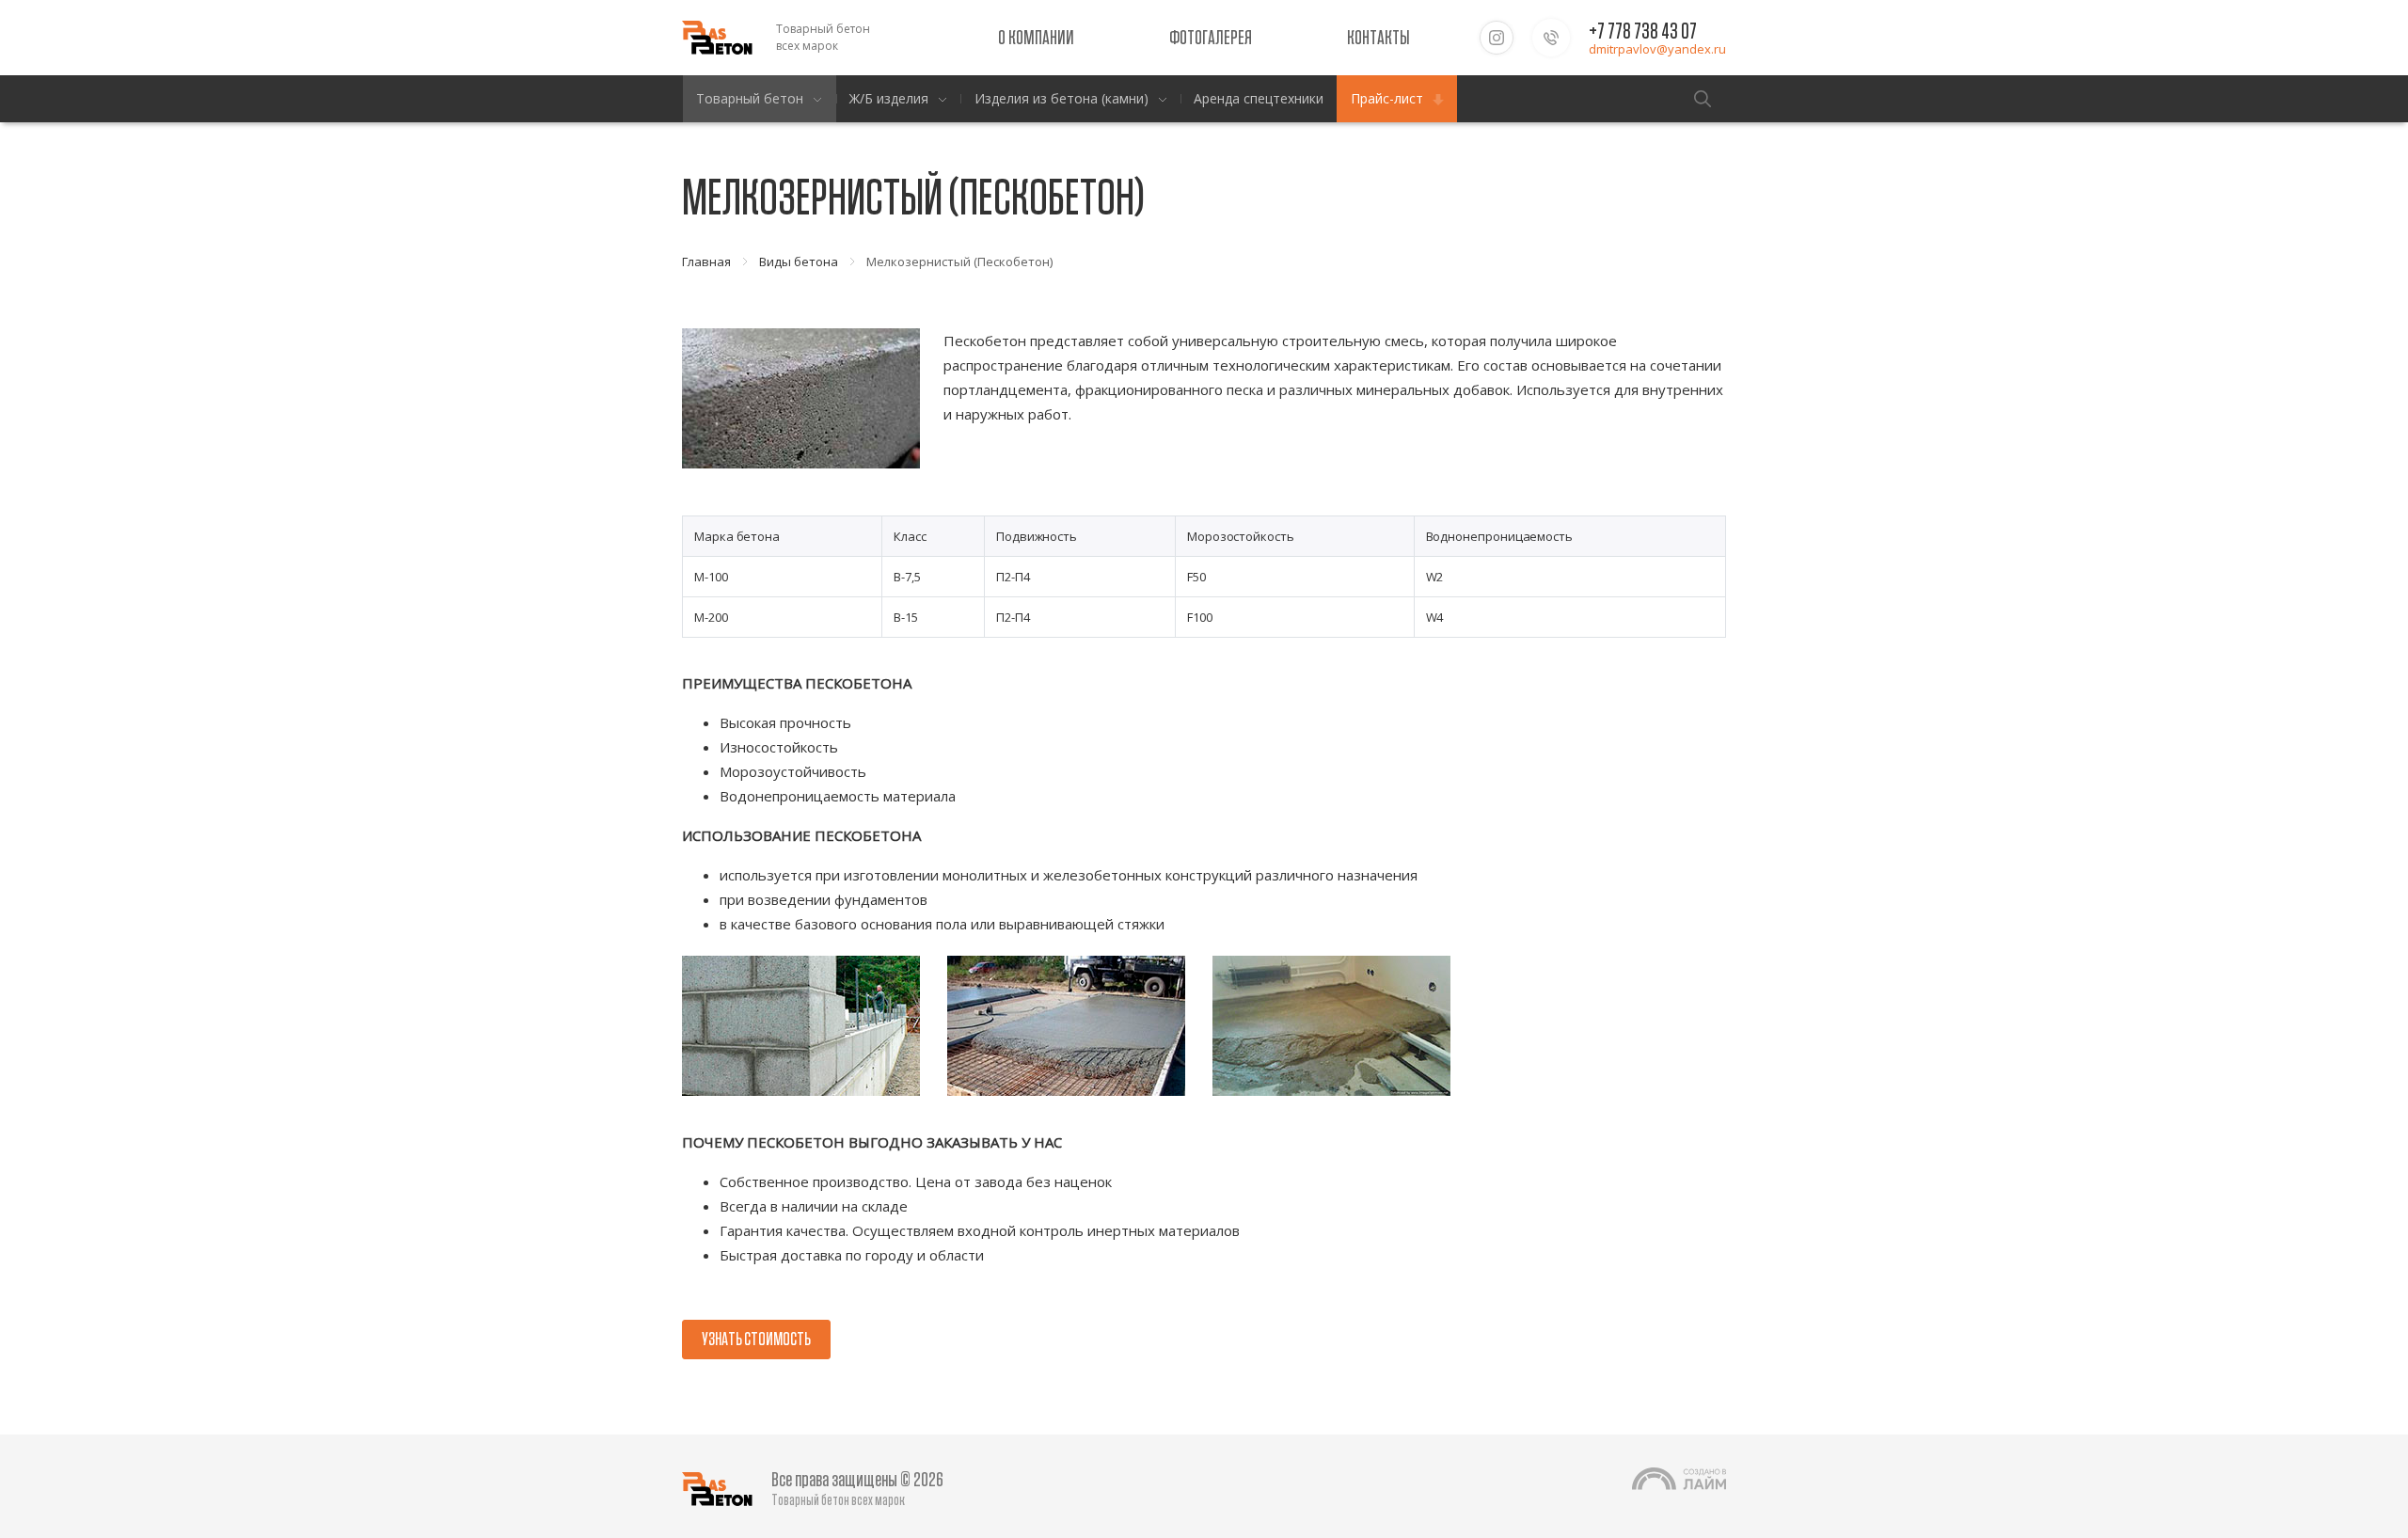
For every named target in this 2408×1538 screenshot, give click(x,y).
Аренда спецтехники (1259, 98)
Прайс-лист (1387, 98)
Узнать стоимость (756, 1340)
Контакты (1378, 38)
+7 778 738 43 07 (1643, 32)
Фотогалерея (1211, 38)
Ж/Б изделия (889, 98)
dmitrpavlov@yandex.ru (1657, 49)
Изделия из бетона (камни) (1061, 98)
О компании (1036, 38)
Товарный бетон (750, 98)
